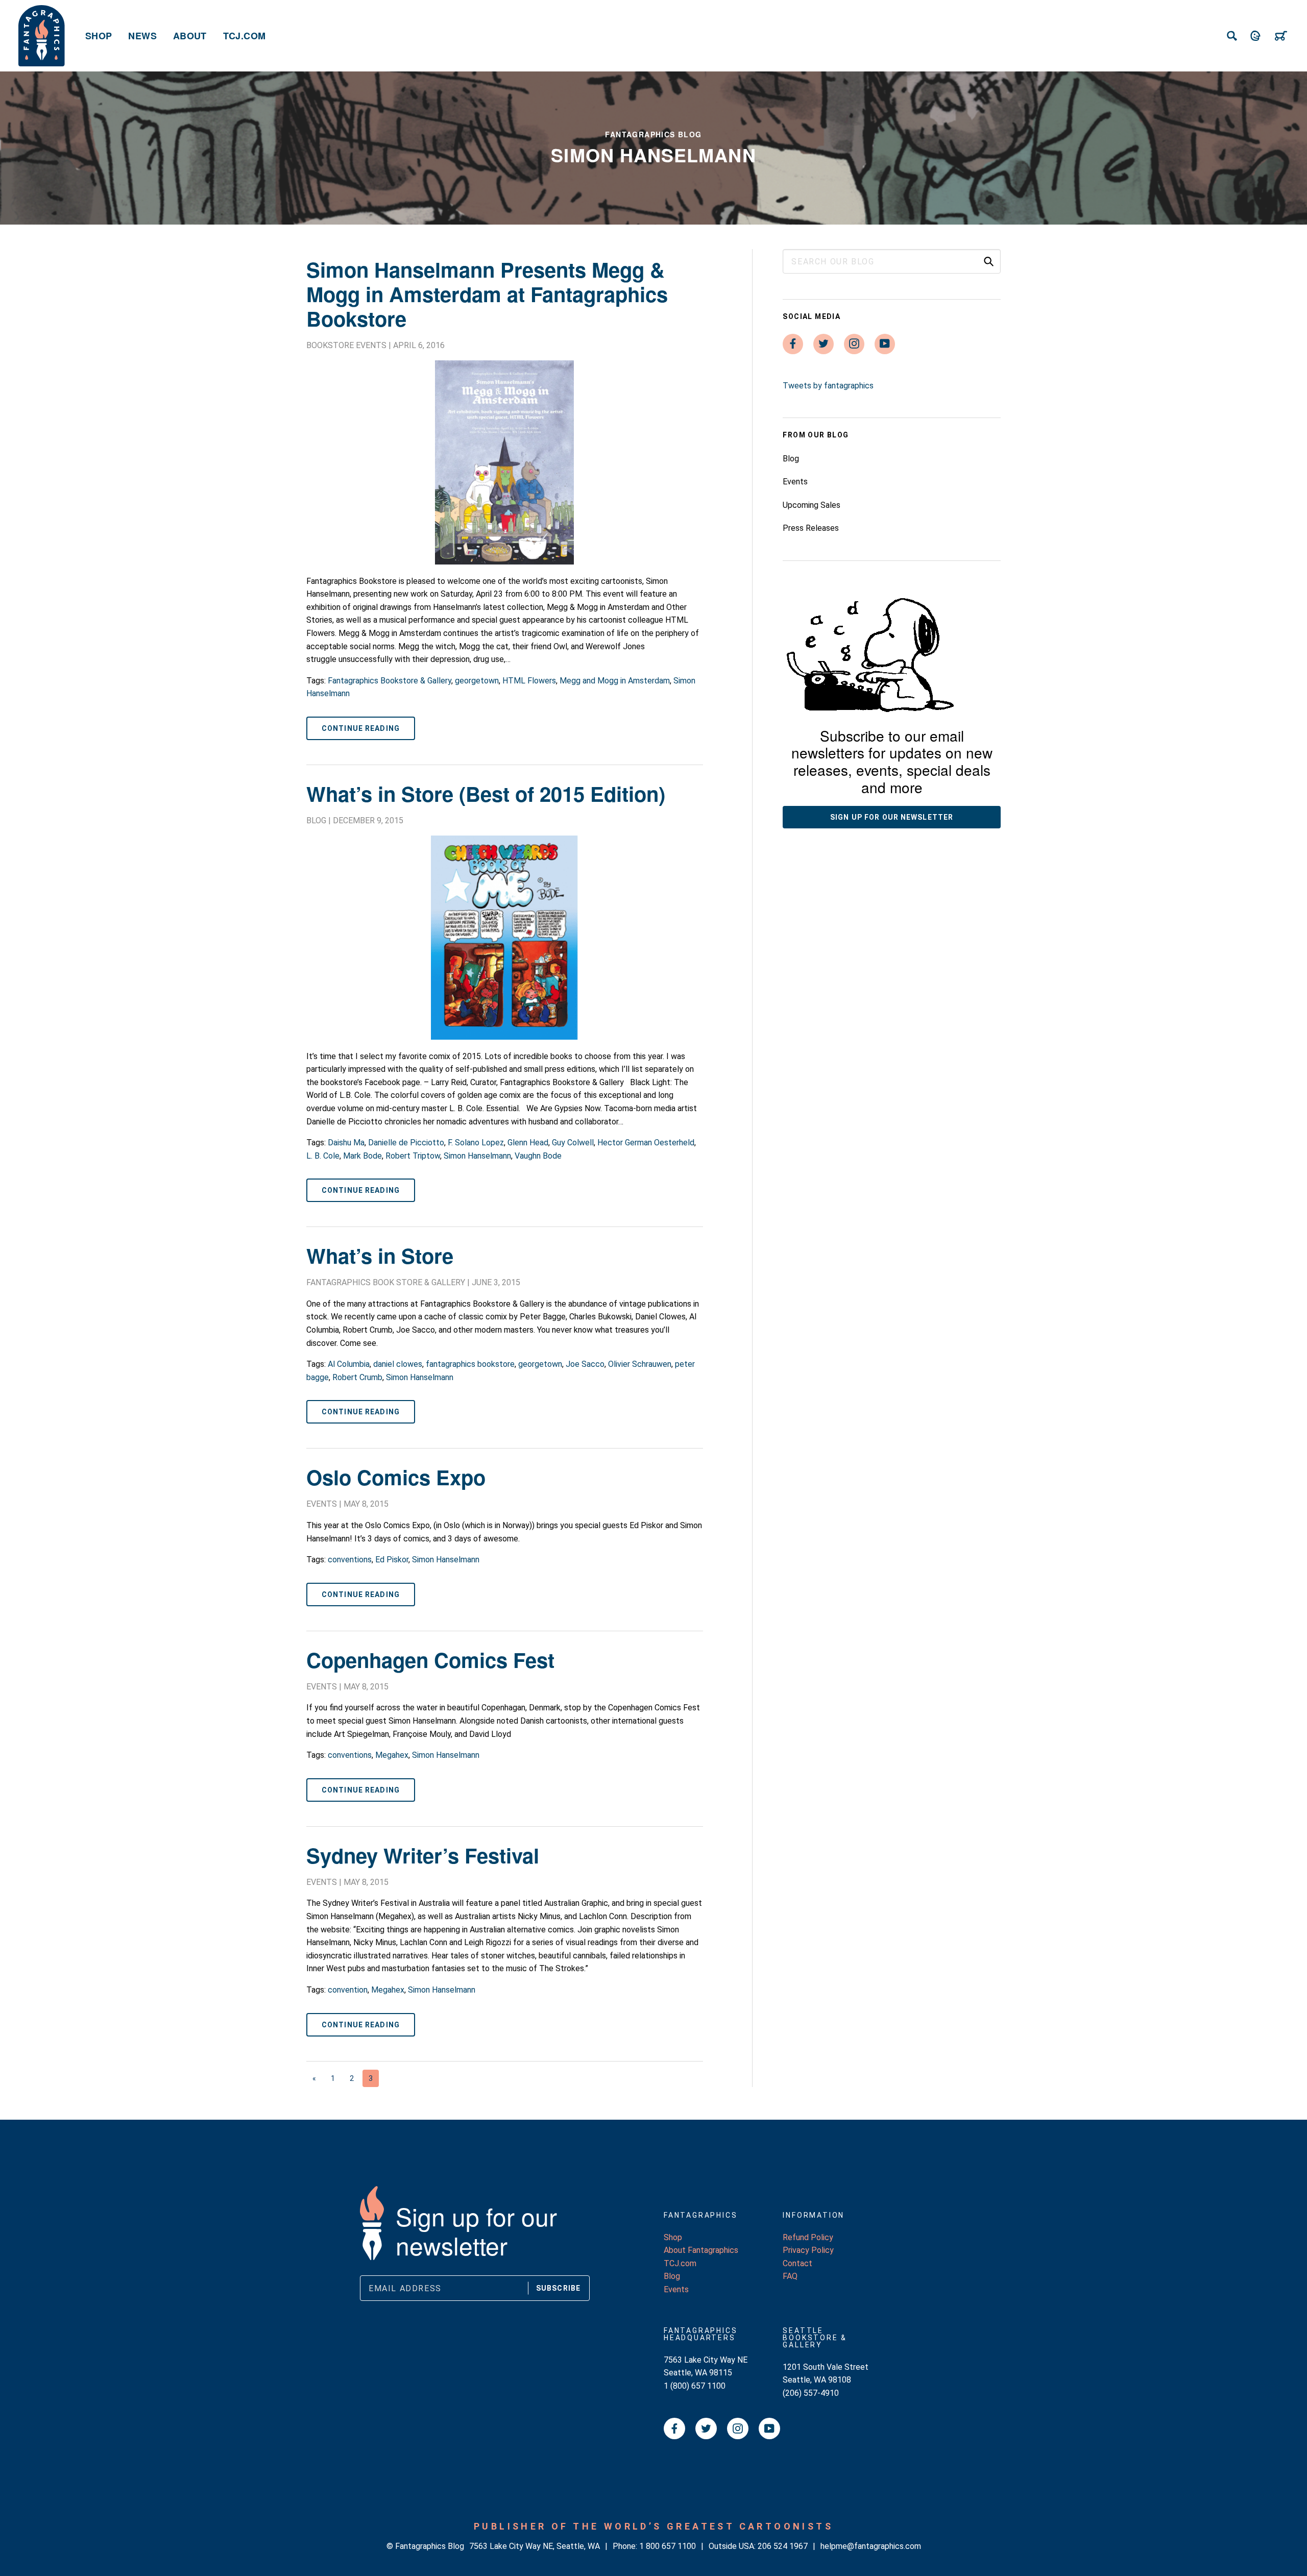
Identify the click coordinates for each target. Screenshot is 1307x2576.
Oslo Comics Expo (396, 1477)
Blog (316, 820)
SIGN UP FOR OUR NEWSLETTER (892, 817)
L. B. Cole (323, 1156)
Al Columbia (349, 1364)
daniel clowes (398, 1364)
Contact (797, 2263)
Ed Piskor (392, 1560)
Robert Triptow (413, 1156)
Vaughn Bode (538, 1156)
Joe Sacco (585, 1364)
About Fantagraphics (701, 2250)
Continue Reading (361, 728)
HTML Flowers (529, 681)
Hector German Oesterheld (646, 1143)
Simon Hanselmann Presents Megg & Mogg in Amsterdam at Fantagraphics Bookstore (487, 294)
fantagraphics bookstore (470, 1364)
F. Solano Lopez (476, 1143)
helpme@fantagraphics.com (871, 2546)
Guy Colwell (573, 1143)
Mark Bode (362, 1156)
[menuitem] (99, 36)
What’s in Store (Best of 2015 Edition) (486, 793)
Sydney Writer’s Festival (423, 1855)
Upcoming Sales (812, 505)
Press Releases (811, 528)
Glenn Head (528, 1143)
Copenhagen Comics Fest (430, 1660)
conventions (350, 1560)
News (142, 36)
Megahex (392, 1755)
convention (348, 1990)
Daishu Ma (346, 1143)
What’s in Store (380, 1255)
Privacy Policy (808, 2250)
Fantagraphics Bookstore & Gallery (390, 681)
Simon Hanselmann (477, 1156)
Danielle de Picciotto (406, 1143)
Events (322, 1504)
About (190, 36)
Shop (99, 36)
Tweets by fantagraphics (828, 386)
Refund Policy (808, 2237)
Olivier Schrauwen (640, 1364)
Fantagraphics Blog (653, 134)
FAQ (790, 2276)
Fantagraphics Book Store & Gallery (386, 1282)
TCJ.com (245, 36)
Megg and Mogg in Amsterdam (615, 681)
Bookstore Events (346, 345)
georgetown (477, 681)
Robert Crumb (357, 1377)
